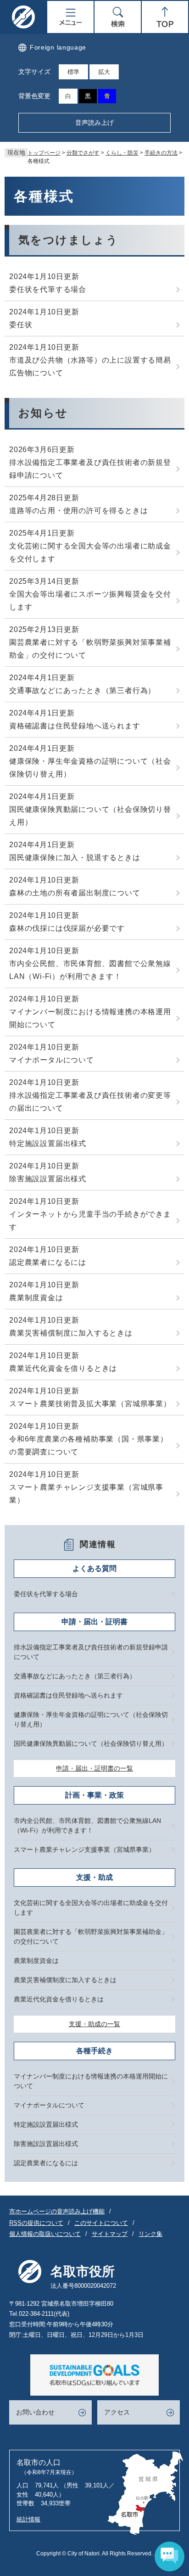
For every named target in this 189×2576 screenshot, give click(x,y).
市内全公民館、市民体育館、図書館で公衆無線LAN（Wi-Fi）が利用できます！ (90, 970)
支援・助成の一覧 (94, 2024)
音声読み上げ (94, 123)
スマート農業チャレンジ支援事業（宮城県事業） (86, 1494)
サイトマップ (110, 2234)
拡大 (104, 72)
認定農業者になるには (48, 1262)
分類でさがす (83, 153)
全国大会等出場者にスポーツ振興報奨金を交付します (90, 601)
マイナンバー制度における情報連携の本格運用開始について (90, 1018)
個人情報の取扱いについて (45, 2234)
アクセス (117, 2412)
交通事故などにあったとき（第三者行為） (82, 690)
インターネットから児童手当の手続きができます (90, 1221)
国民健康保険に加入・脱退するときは (75, 858)
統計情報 (28, 2519)
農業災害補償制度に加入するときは (71, 1333)
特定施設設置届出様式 (48, 1143)
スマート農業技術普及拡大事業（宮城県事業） (90, 1404)
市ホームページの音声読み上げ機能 (57, 2211)
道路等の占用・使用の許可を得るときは (78, 511)
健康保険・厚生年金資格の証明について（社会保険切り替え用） (90, 768)
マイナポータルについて (52, 1060)
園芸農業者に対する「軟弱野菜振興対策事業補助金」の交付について (90, 649)
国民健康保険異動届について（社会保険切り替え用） (90, 816)
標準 (73, 72)
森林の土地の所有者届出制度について (75, 893)
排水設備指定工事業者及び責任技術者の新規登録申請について (90, 469)
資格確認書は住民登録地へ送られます (75, 726)
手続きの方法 (161, 153)
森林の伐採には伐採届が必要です (67, 928)
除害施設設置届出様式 (48, 1179)
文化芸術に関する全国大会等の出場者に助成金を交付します (90, 552)
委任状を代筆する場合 (48, 289)
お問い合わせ (35, 2412)
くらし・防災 (122, 153)
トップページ (44, 153)
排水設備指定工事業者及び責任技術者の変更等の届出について (90, 1102)
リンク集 (150, 2234)
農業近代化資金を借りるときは (63, 1368)
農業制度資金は (36, 1298)
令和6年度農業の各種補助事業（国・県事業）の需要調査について (89, 1445)
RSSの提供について (36, 2223)
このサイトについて (101, 2223)
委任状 (21, 325)
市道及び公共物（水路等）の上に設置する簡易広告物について (90, 366)
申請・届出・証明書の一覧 (94, 1768)
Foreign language (58, 47)
